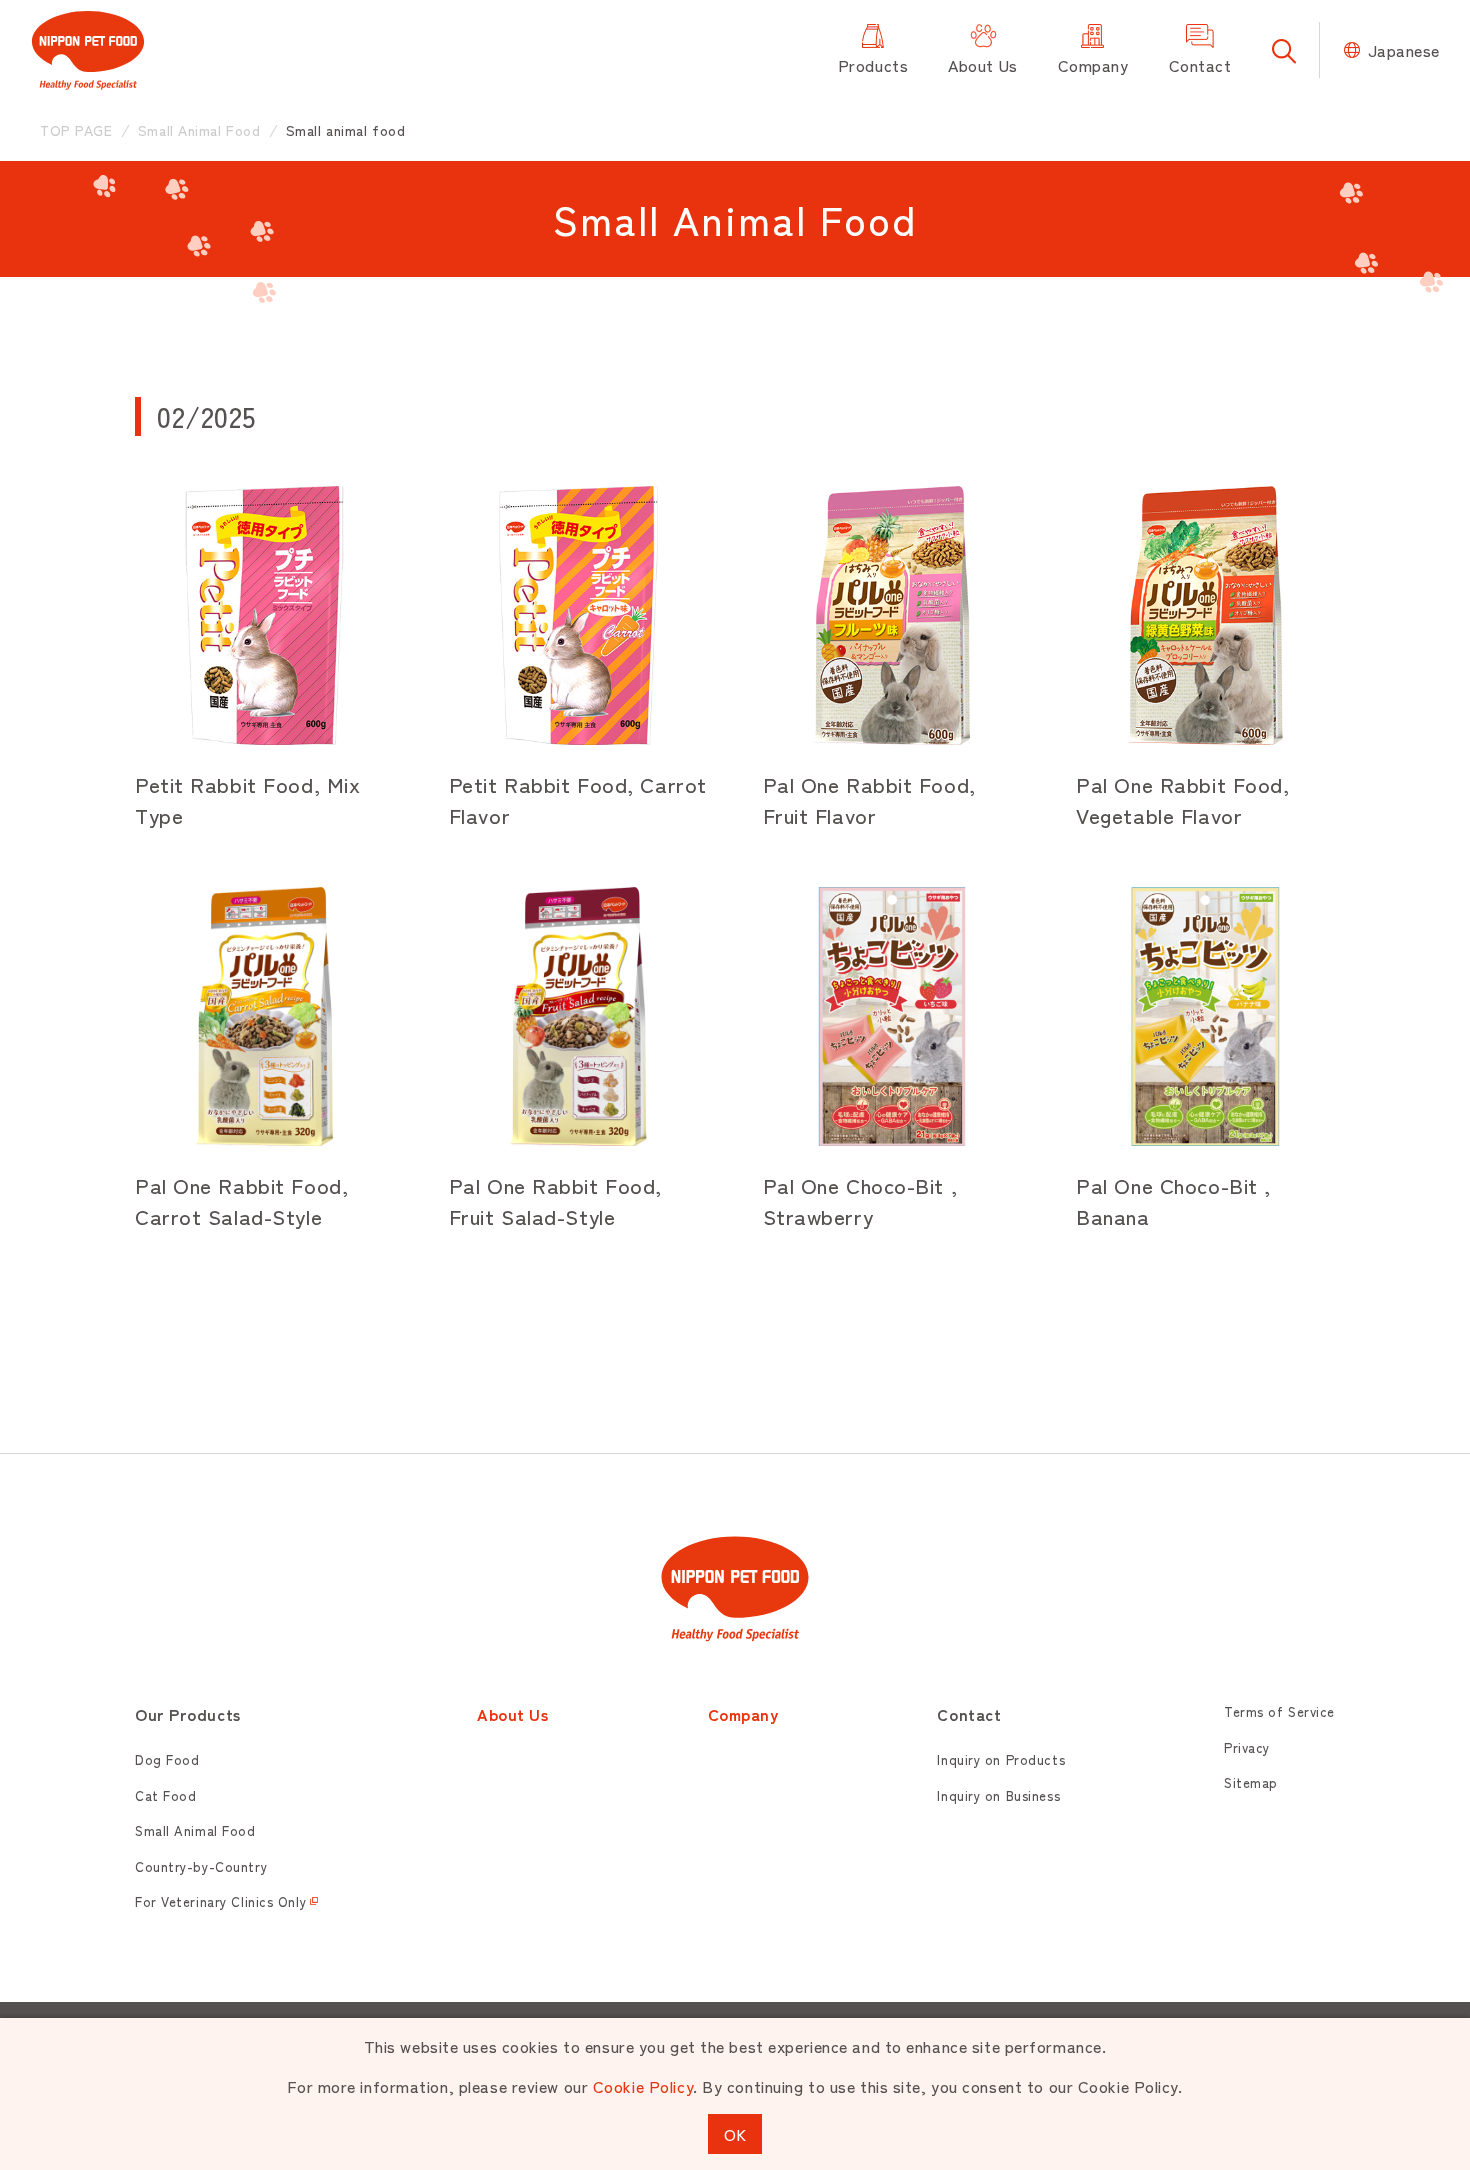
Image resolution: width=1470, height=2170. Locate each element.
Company (743, 1714)
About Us (512, 1714)
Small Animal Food (195, 1830)
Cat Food (165, 1795)
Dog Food (167, 1759)
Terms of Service (1279, 1711)
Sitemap (1251, 1782)
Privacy (1247, 1747)
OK (735, 2134)
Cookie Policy (643, 2086)
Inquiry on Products (1001, 1759)
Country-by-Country (201, 1866)
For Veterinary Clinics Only (220, 1901)
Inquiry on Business (998, 1795)
